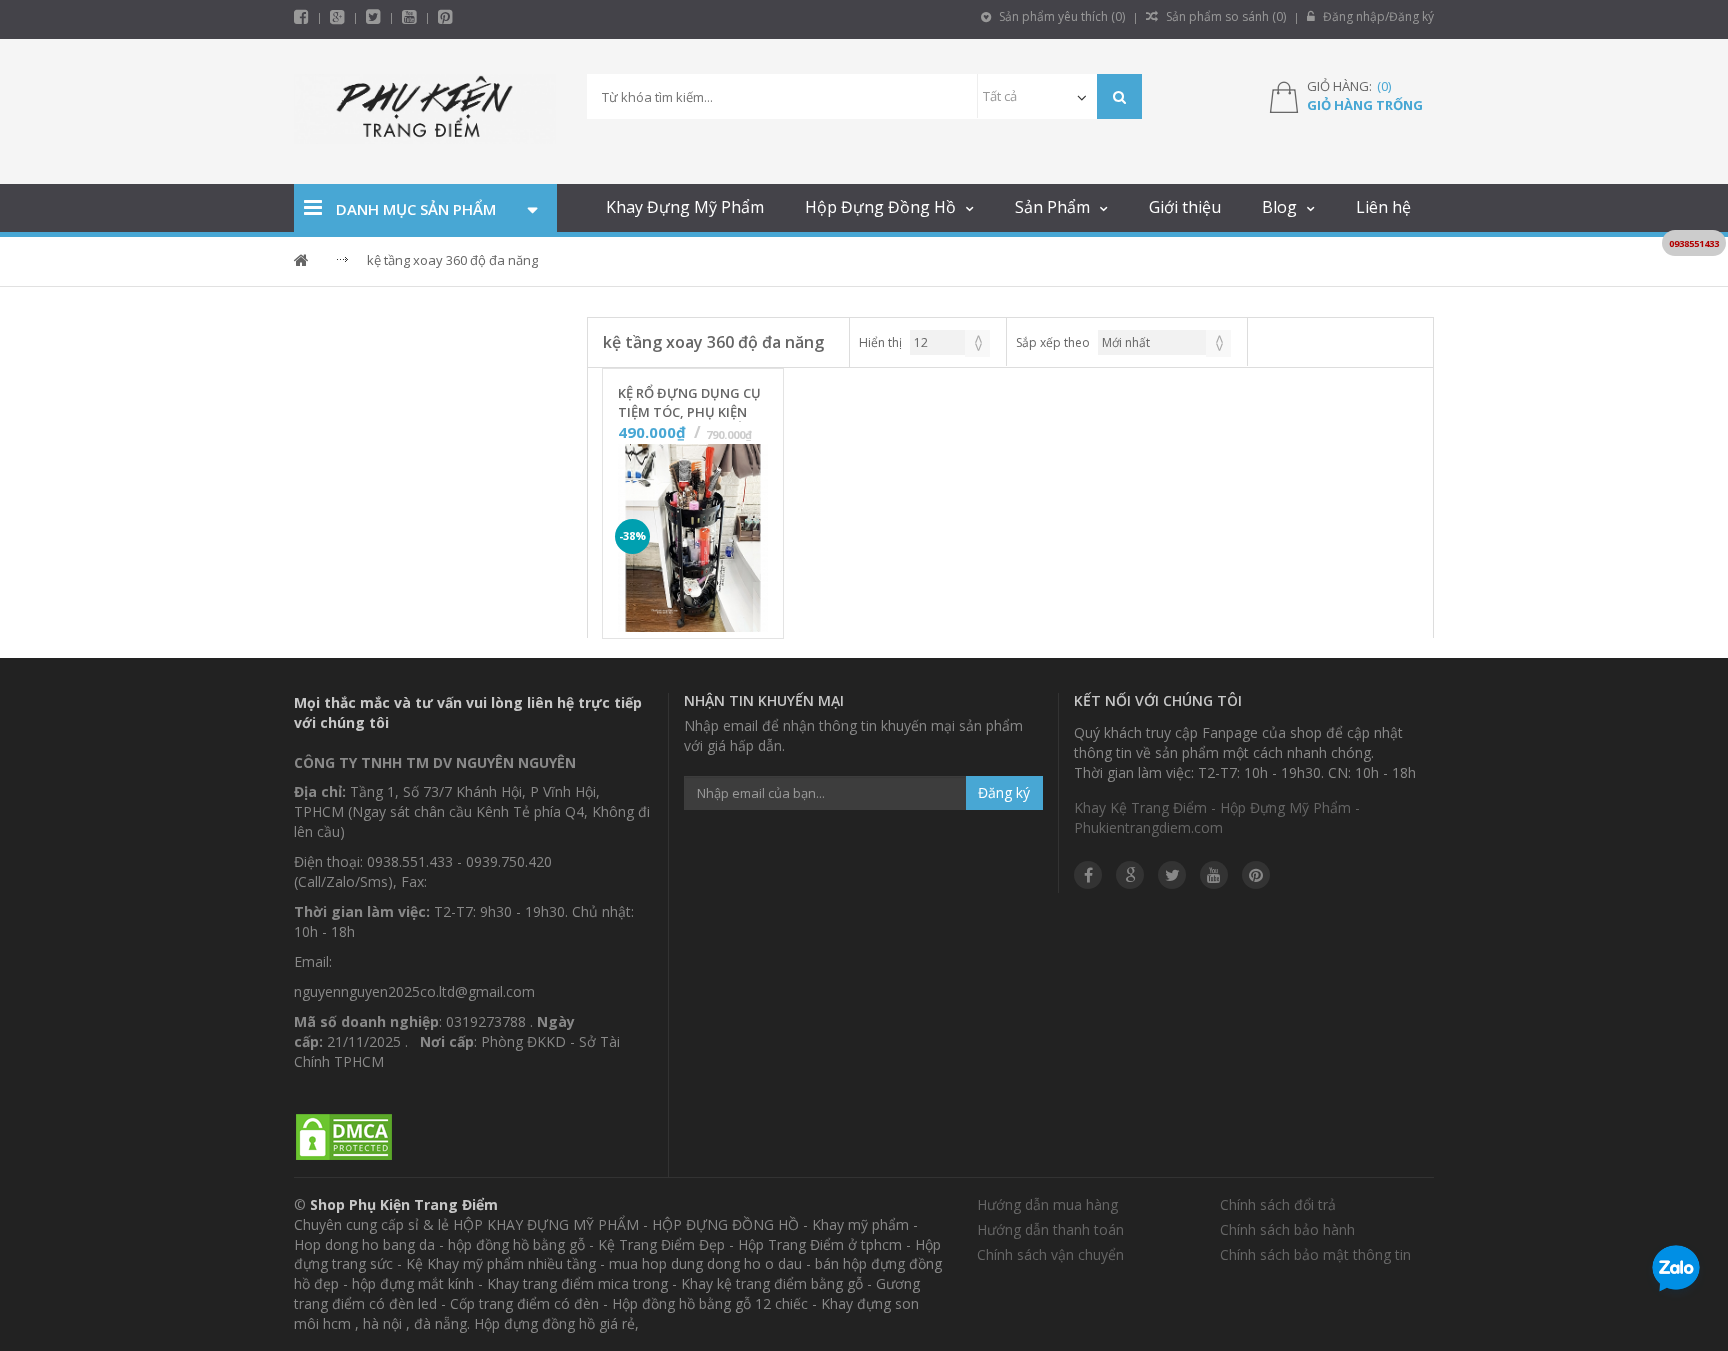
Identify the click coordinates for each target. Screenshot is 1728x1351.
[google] (1130, 875)
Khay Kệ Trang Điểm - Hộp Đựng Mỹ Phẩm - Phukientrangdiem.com (1217, 817)
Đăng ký (1004, 792)
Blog (1279, 207)
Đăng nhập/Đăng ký (1377, 16)
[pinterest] (445, 16)
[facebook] (301, 16)
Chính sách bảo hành (1287, 1229)
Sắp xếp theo (1053, 342)
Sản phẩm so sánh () (1224, 16)
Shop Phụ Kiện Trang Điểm (404, 1204)
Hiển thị (880, 342)
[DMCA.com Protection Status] (344, 1137)
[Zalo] (1676, 1272)
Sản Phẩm (1052, 207)
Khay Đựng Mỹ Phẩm (685, 207)
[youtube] (409, 16)
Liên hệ (1383, 207)
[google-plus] (337, 16)
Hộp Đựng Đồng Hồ (880, 207)
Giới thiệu (1185, 207)
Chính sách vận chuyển (1050, 1254)
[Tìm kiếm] (1119, 96)
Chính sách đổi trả (1278, 1204)
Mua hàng (705, 617)
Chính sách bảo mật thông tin (1315, 1254)
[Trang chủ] (425, 111)
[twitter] (373, 16)
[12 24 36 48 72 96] (950, 342)
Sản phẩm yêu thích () (1060, 16)
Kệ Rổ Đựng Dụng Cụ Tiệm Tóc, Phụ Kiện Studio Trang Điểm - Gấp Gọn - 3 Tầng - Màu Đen (689, 403)
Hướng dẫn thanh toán (1050, 1229)
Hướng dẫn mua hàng (1047, 1204)
